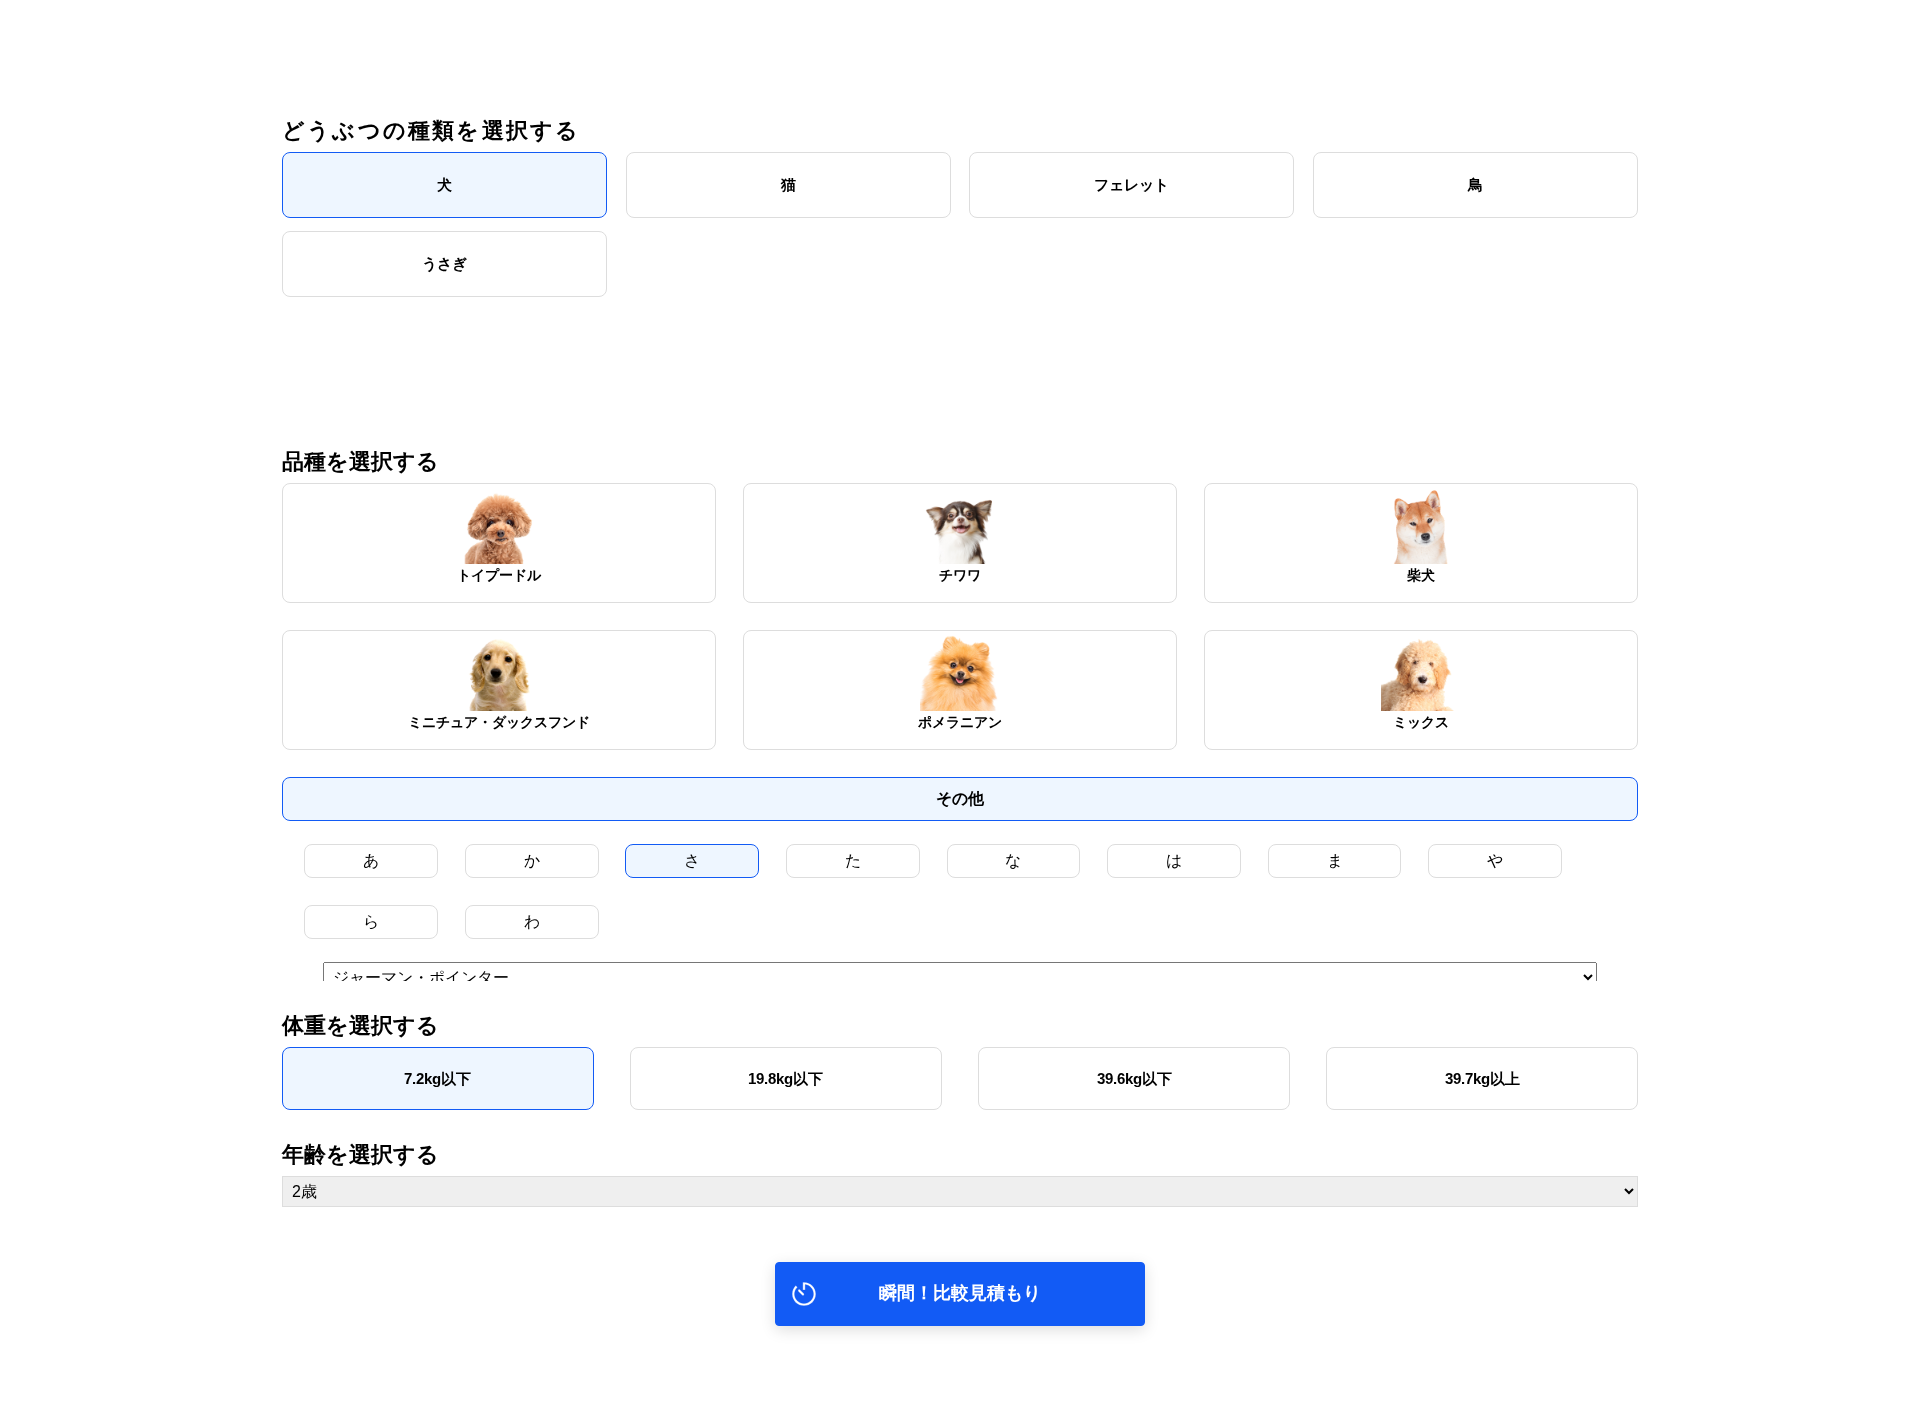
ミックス (1421, 722)
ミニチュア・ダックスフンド (499, 722)
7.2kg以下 (437, 1078)
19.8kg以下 (785, 1078)
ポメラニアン (960, 722)
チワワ (960, 575)
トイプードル (499, 575)
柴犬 (1421, 575)
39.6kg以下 (1134, 1078)
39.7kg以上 (1482, 1078)
